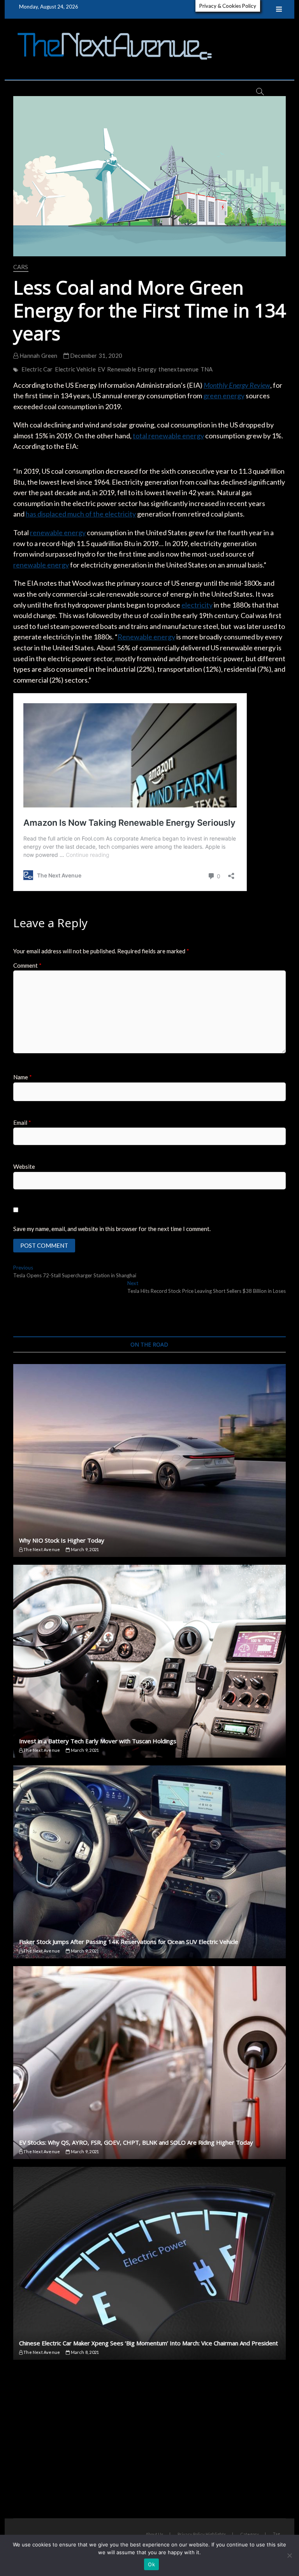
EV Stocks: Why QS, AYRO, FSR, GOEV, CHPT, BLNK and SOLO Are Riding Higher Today (136, 2142)
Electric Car (37, 369)
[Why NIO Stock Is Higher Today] (149, 1460)
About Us (155, 2534)
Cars (21, 267)
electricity (197, 605)
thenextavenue (179, 369)
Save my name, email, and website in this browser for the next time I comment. (112, 1229)
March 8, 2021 (84, 2352)
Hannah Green (38, 355)
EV (101, 369)
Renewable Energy (132, 369)
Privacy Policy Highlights (202, 2534)
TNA (207, 369)
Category (250, 2534)
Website (24, 1166)
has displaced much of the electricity (81, 514)
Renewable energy (146, 637)
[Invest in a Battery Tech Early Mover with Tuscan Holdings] (149, 1661)
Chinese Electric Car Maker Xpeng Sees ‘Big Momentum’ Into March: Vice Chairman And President (149, 2343)
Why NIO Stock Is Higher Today (62, 1540)
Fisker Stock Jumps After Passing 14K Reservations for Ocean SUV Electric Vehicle (129, 1942)
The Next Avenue (41, 1549)
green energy (224, 396)
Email (22, 1123)
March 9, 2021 (84, 1549)
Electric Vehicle (75, 369)
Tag (276, 2534)
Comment (27, 965)
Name (23, 1077)
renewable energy (58, 532)
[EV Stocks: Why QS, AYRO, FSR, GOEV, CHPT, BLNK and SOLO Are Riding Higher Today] (149, 2063)
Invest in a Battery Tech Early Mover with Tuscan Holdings (98, 1741)
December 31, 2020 (96, 355)
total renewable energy (168, 436)
